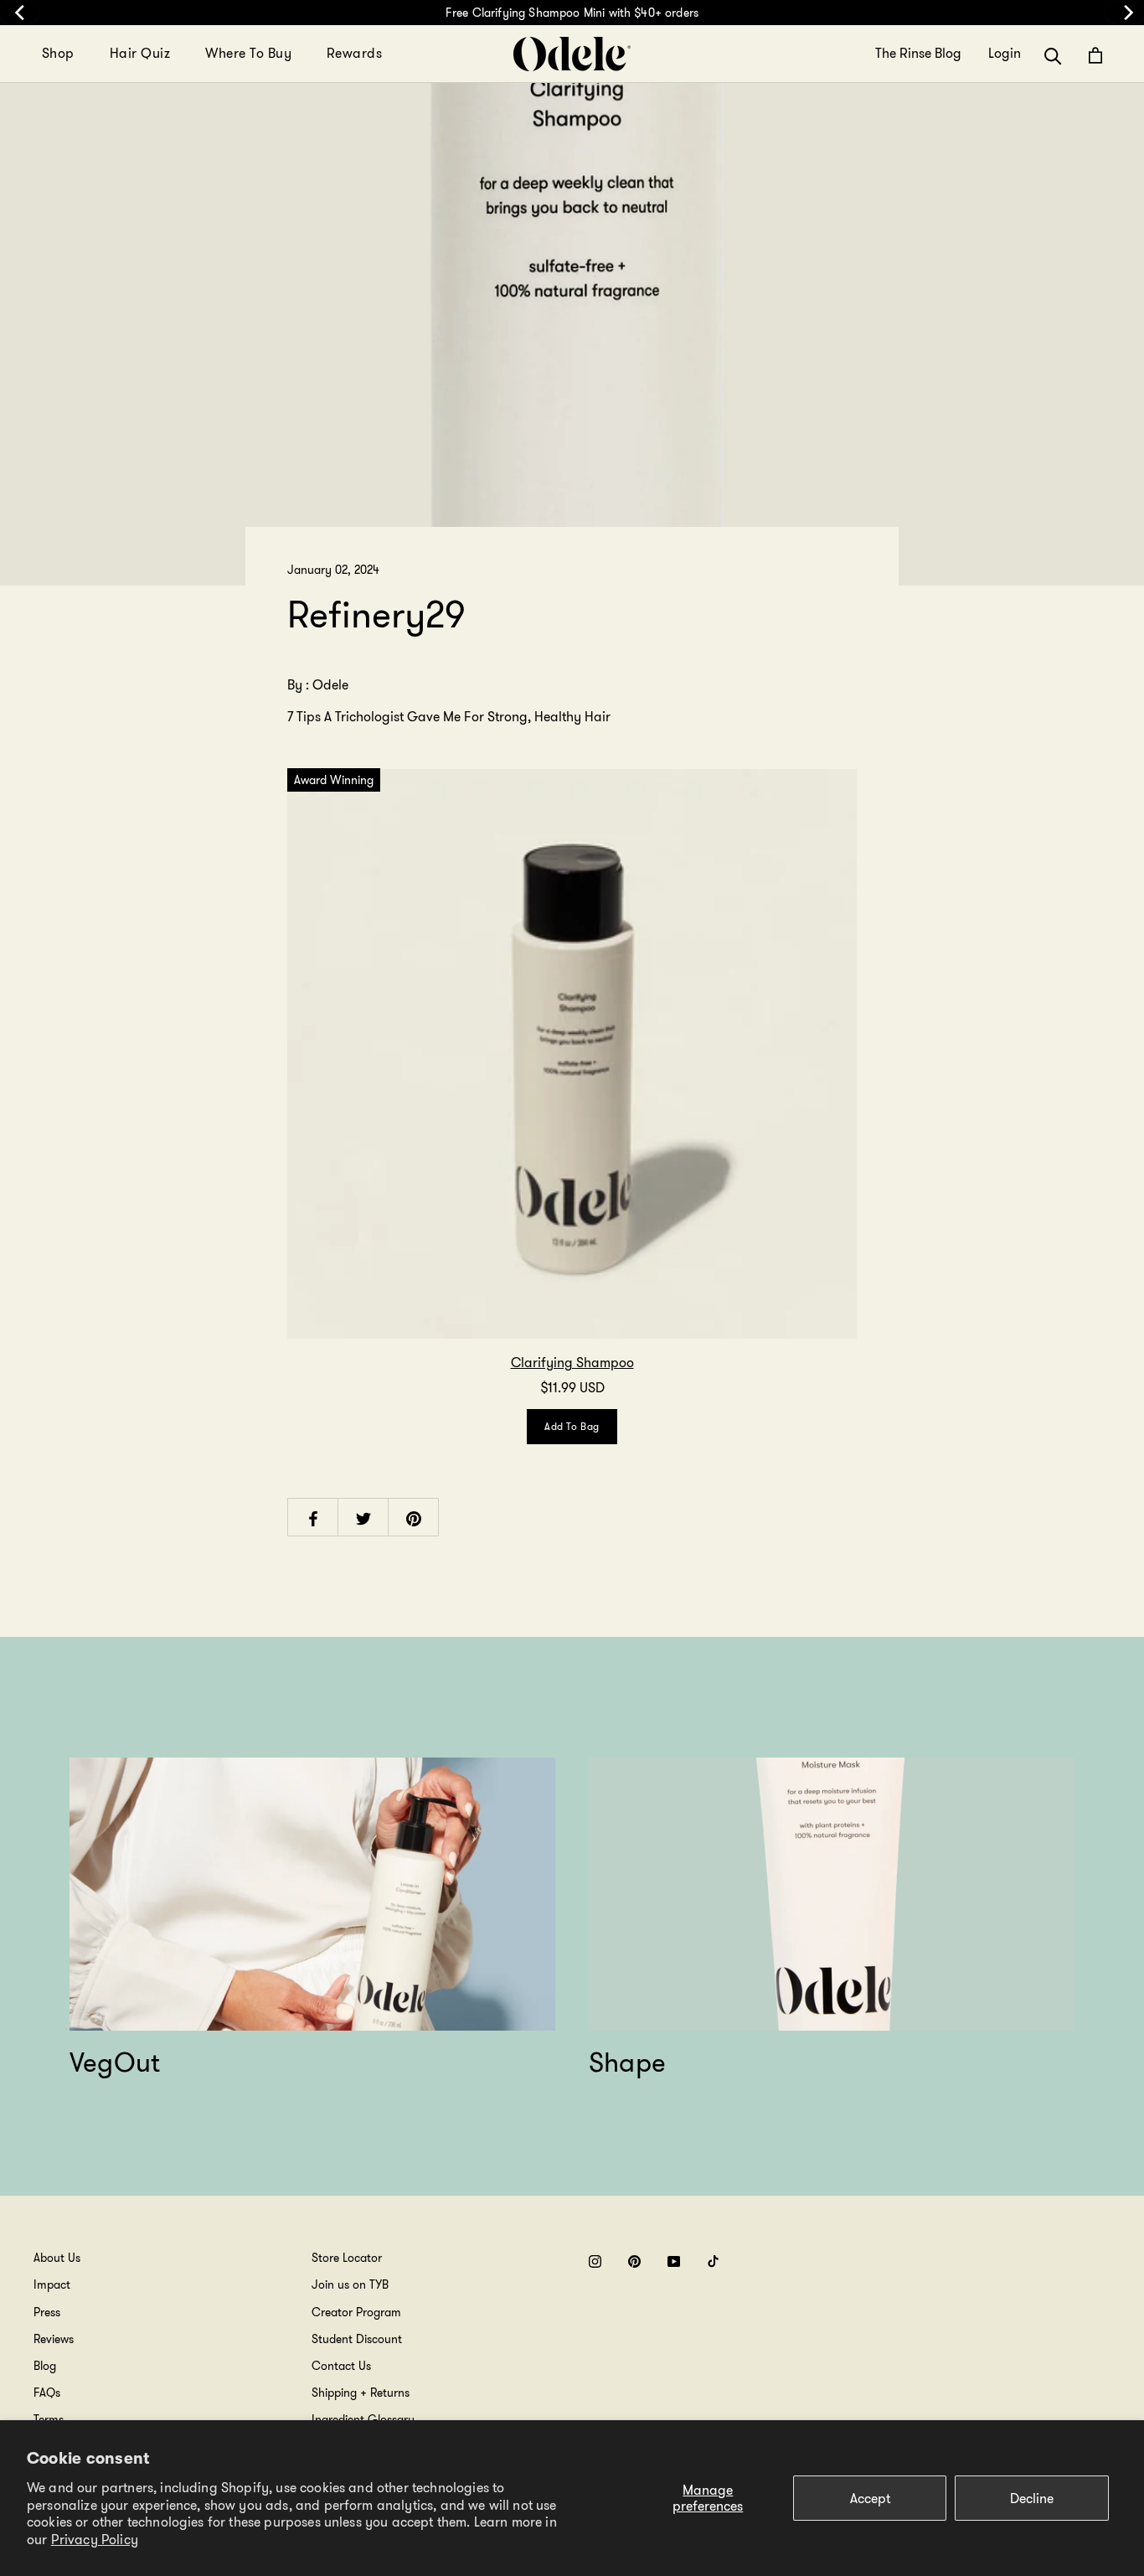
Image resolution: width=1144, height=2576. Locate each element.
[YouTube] (674, 2261)
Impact (52, 2284)
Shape (627, 2062)
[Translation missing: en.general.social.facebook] (313, 1518)
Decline (1032, 2499)
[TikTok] (713, 2261)
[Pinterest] (634, 2261)
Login (1005, 54)
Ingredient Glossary (363, 2419)
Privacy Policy (95, 2540)
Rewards (354, 53)
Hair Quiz (140, 53)
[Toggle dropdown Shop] (85, 54)
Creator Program (356, 2312)
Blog (45, 2366)
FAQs (47, 2393)
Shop (58, 53)
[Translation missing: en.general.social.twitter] (363, 1518)
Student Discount (357, 2339)
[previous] (19, 13)
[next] (1125, 13)
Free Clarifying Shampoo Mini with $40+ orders (572, 13)
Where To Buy (248, 53)
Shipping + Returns (361, 2393)
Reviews (54, 2339)
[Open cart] (1095, 55)
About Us (57, 2258)
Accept (870, 2499)
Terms (49, 2419)
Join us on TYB (350, 2284)
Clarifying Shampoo (572, 1363)
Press (47, 2312)
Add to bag (572, 1426)
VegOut (115, 2062)
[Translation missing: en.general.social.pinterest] (414, 1518)
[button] (1053, 55)
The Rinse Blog (918, 54)
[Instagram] (595, 2261)
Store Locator (347, 2258)
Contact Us (341, 2366)
